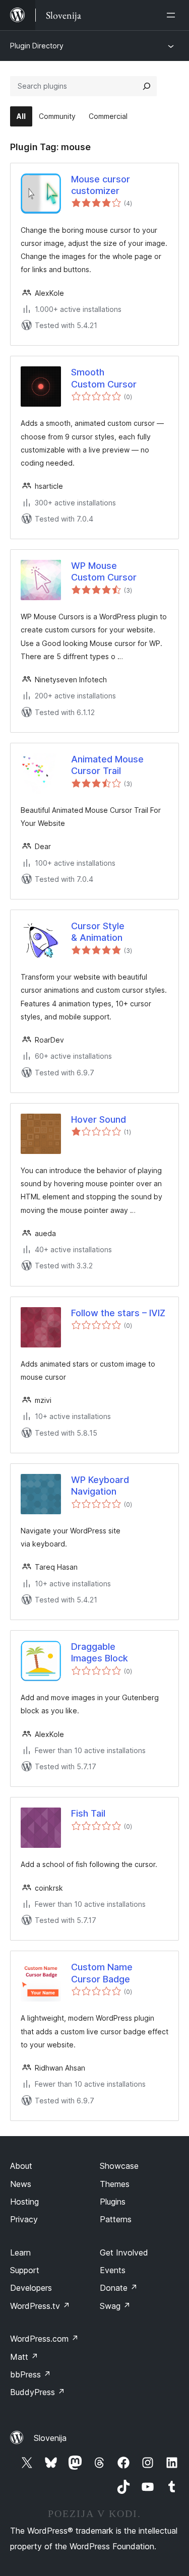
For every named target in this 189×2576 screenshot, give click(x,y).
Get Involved (124, 2252)
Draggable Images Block (100, 1652)
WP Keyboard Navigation (100, 1486)
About (21, 2166)
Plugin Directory (37, 46)
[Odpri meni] (173, 15)
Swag (115, 2306)
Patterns (116, 2219)
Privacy (24, 2219)
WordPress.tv (40, 2306)
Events (113, 2270)
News (21, 2184)
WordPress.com (44, 2339)
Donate (119, 2288)
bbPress (30, 2374)
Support (25, 2270)
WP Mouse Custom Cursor (104, 571)
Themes (115, 2184)
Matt (24, 2357)
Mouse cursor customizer (101, 185)
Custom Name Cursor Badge (102, 1973)
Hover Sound (99, 1119)
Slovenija (50, 2438)
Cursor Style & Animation (98, 932)
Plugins (113, 2202)
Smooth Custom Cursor (104, 378)
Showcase (119, 2166)
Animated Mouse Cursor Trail (107, 765)
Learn (20, 2252)
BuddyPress (38, 2392)
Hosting (24, 2202)
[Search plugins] (147, 86)
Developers (31, 2288)
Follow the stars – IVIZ (118, 1313)
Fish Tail (88, 1813)
